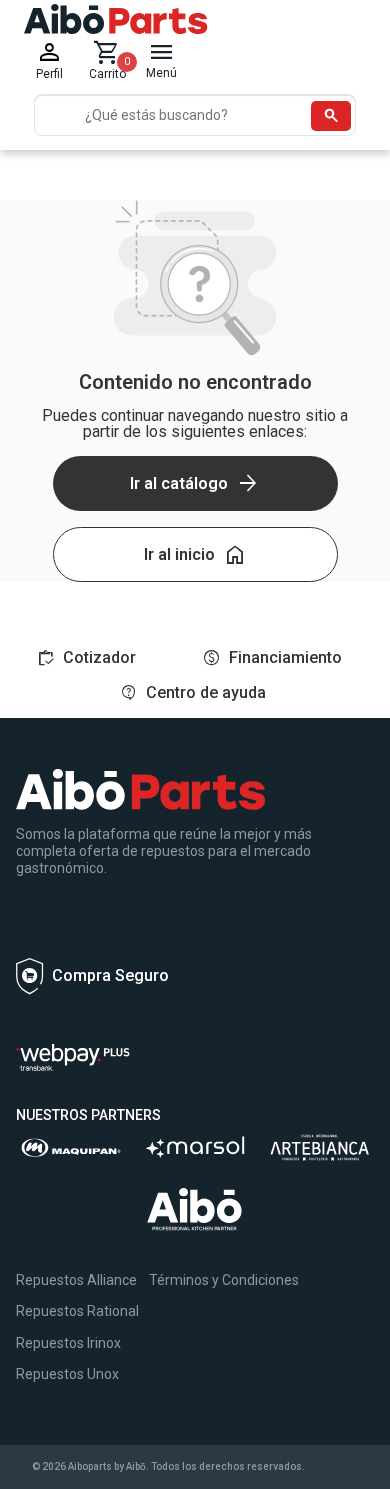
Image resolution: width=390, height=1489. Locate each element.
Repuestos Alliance (76, 1280)
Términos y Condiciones (224, 1280)
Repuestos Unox (67, 1374)
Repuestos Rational (77, 1311)
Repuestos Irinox (68, 1343)
